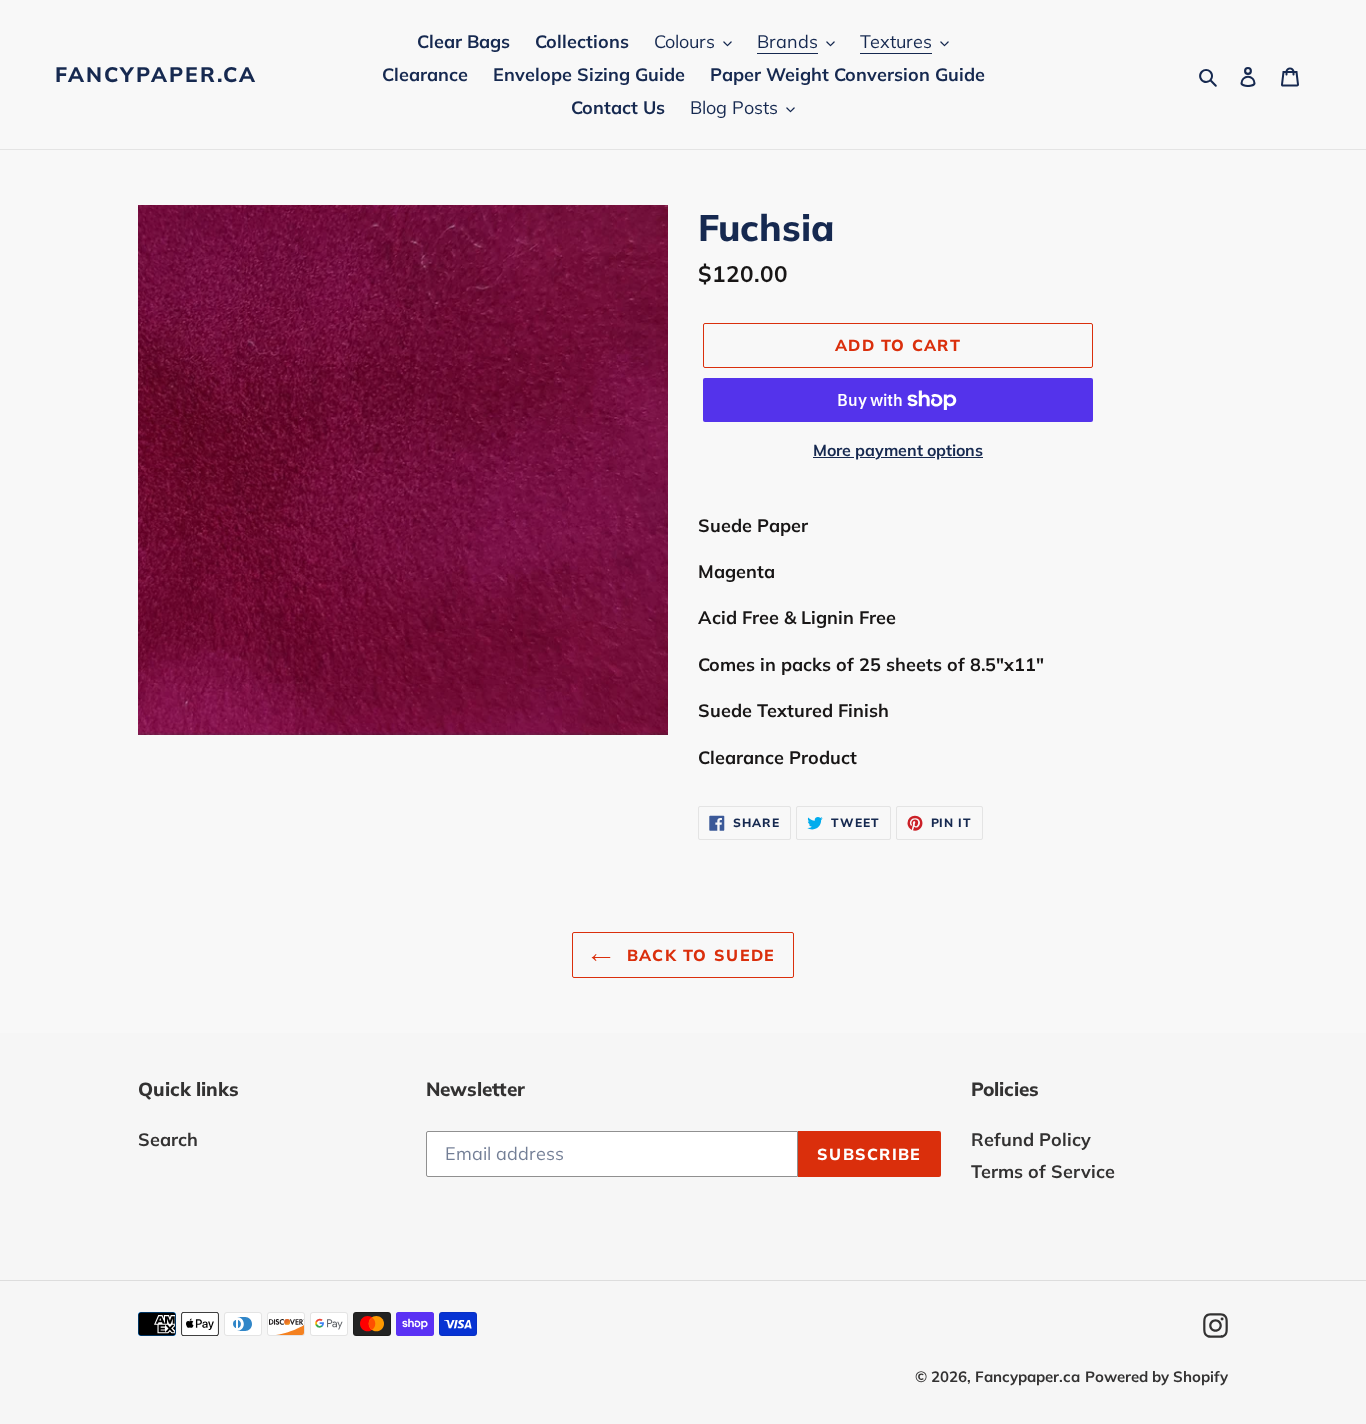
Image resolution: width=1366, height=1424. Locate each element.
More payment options (898, 450)
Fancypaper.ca (156, 74)
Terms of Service (1043, 1171)
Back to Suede (698, 955)
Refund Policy (1031, 1139)
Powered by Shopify (1156, 1376)
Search (168, 1139)
